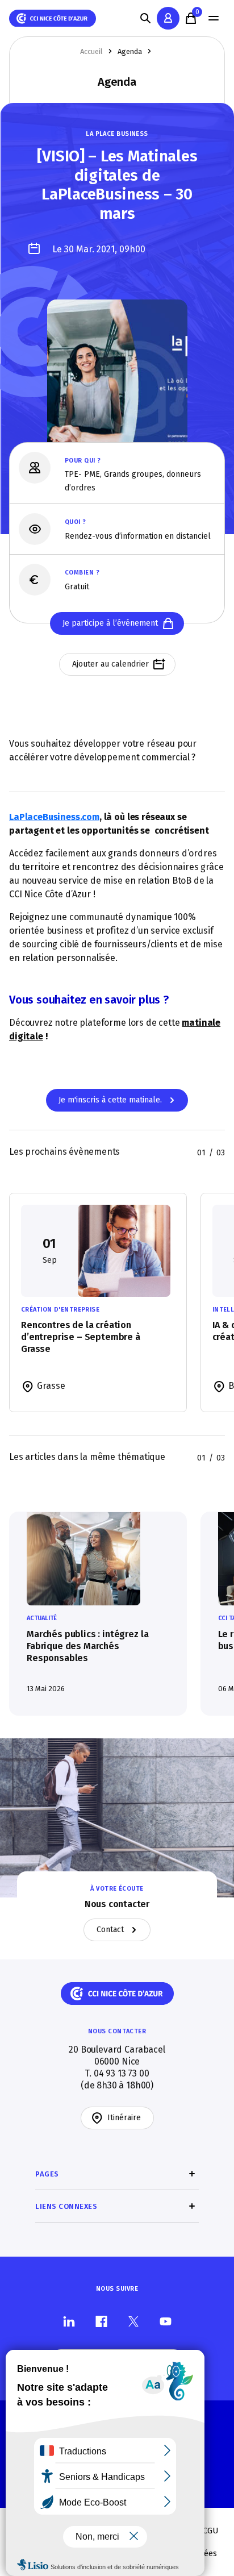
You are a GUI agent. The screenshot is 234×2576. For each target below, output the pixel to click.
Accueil (91, 51)
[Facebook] (101, 2321)
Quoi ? (76, 522)
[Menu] (214, 18)
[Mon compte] (168, 18)
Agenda (130, 51)
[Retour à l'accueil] (53, 18)
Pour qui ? (83, 461)
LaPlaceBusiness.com (54, 817)
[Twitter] (133, 2321)
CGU (211, 2531)
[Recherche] (145, 18)
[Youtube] (166, 2321)
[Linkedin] (69, 2321)
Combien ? (82, 573)
